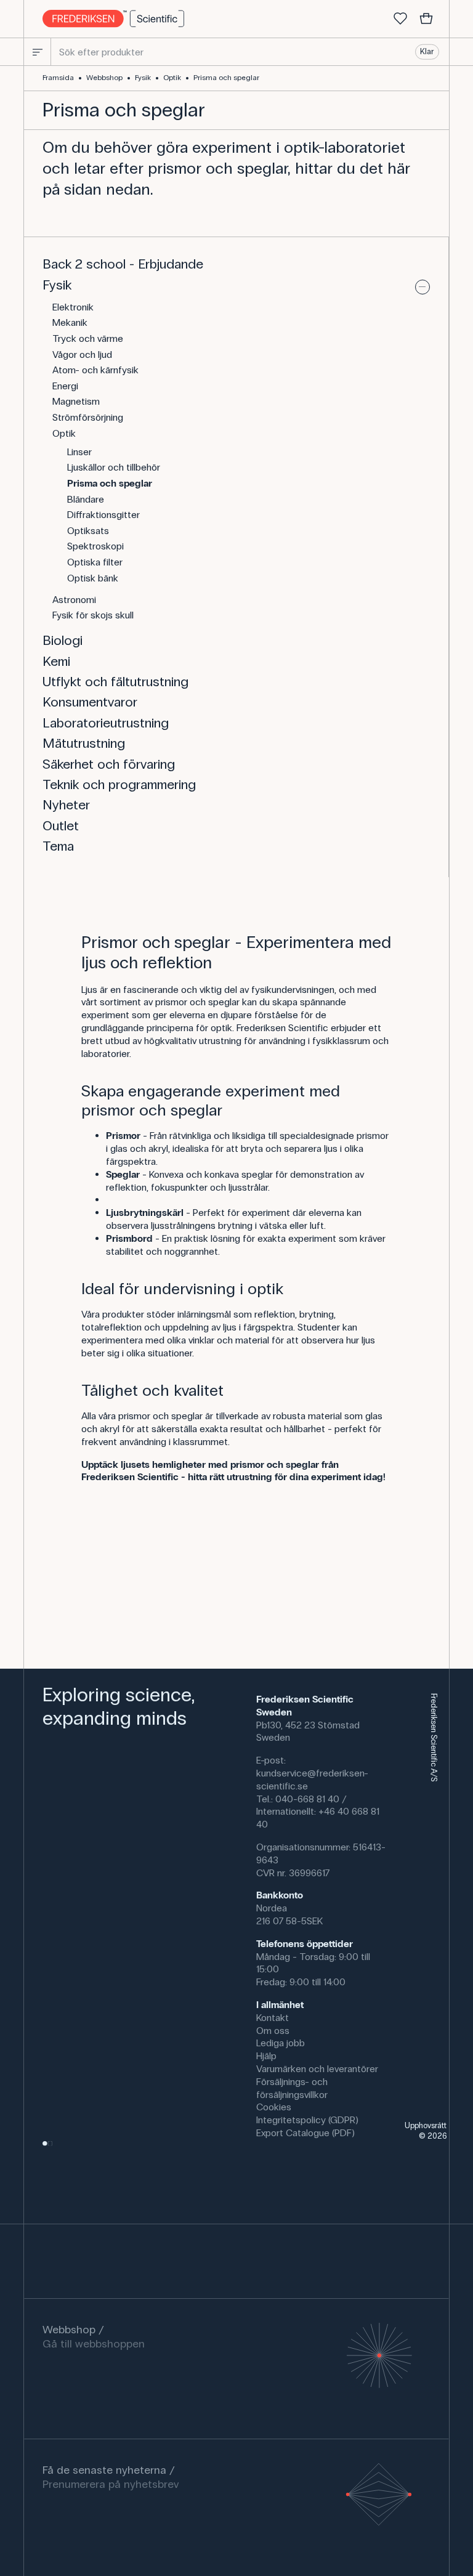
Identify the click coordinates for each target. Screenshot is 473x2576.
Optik (172, 78)
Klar (427, 52)
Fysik (143, 78)
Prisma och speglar (226, 78)
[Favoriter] (400, 19)
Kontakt (273, 2018)
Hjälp (266, 2056)
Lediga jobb (281, 2043)
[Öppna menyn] (38, 52)
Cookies (274, 2107)
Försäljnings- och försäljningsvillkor (292, 2088)
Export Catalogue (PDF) (305, 2133)
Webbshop (104, 78)
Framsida (58, 78)
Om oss (273, 2031)
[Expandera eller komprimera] (422, 287)
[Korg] (426, 19)
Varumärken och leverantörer (317, 2069)
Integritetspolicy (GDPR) (307, 2120)
